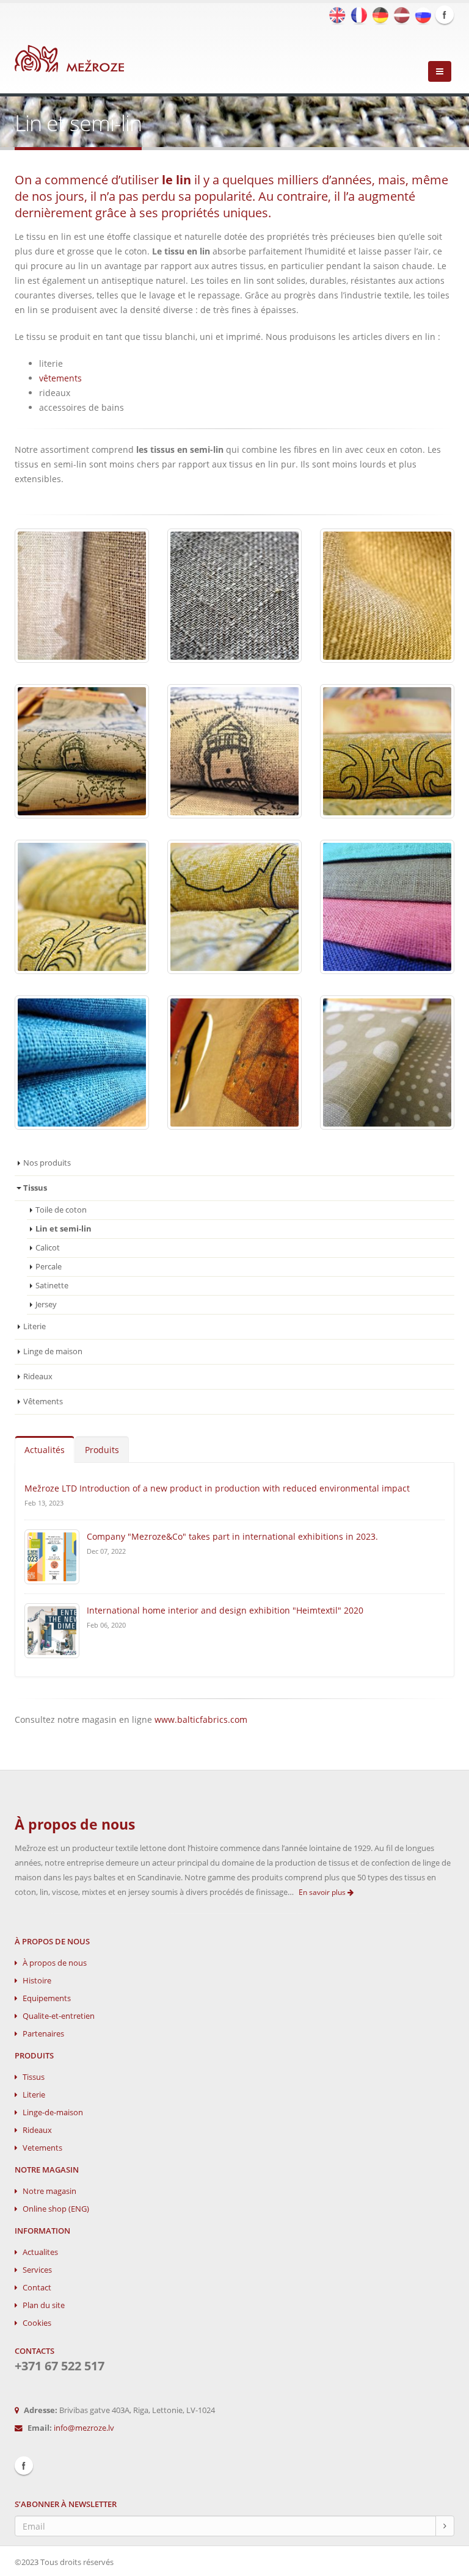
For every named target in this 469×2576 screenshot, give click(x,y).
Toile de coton (61, 1210)
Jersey (46, 1304)
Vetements (42, 2148)
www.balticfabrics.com (201, 1719)
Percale (49, 1267)
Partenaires (43, 2034)
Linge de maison (53, 1351)
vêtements (60, 378)
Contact (37, 2288)
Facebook (445, 15)
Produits (102, 1450)
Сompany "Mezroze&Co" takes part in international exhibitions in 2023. (232, 1536)
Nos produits (47, 1163)
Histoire (37, 1981)
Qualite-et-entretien (59, 2016)
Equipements (47, 1998)
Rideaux (38, 1376)
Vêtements (43, 1402)
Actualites (40, 2252)
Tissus (34, 2077)
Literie (35, 1326)
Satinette (52, 1286)
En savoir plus (323, 1892)
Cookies (37, 2323)
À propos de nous (55, 1963)
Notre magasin (49, 2191)
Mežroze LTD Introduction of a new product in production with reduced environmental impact (217, 1488)
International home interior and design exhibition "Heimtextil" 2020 (225, 1610)
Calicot (48, 1248)
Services (37, 2270)
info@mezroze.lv (84, 2428)
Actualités (45, 1450)
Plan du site (44, 2305)
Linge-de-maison (53, 2112)
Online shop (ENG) (56, 2209)
